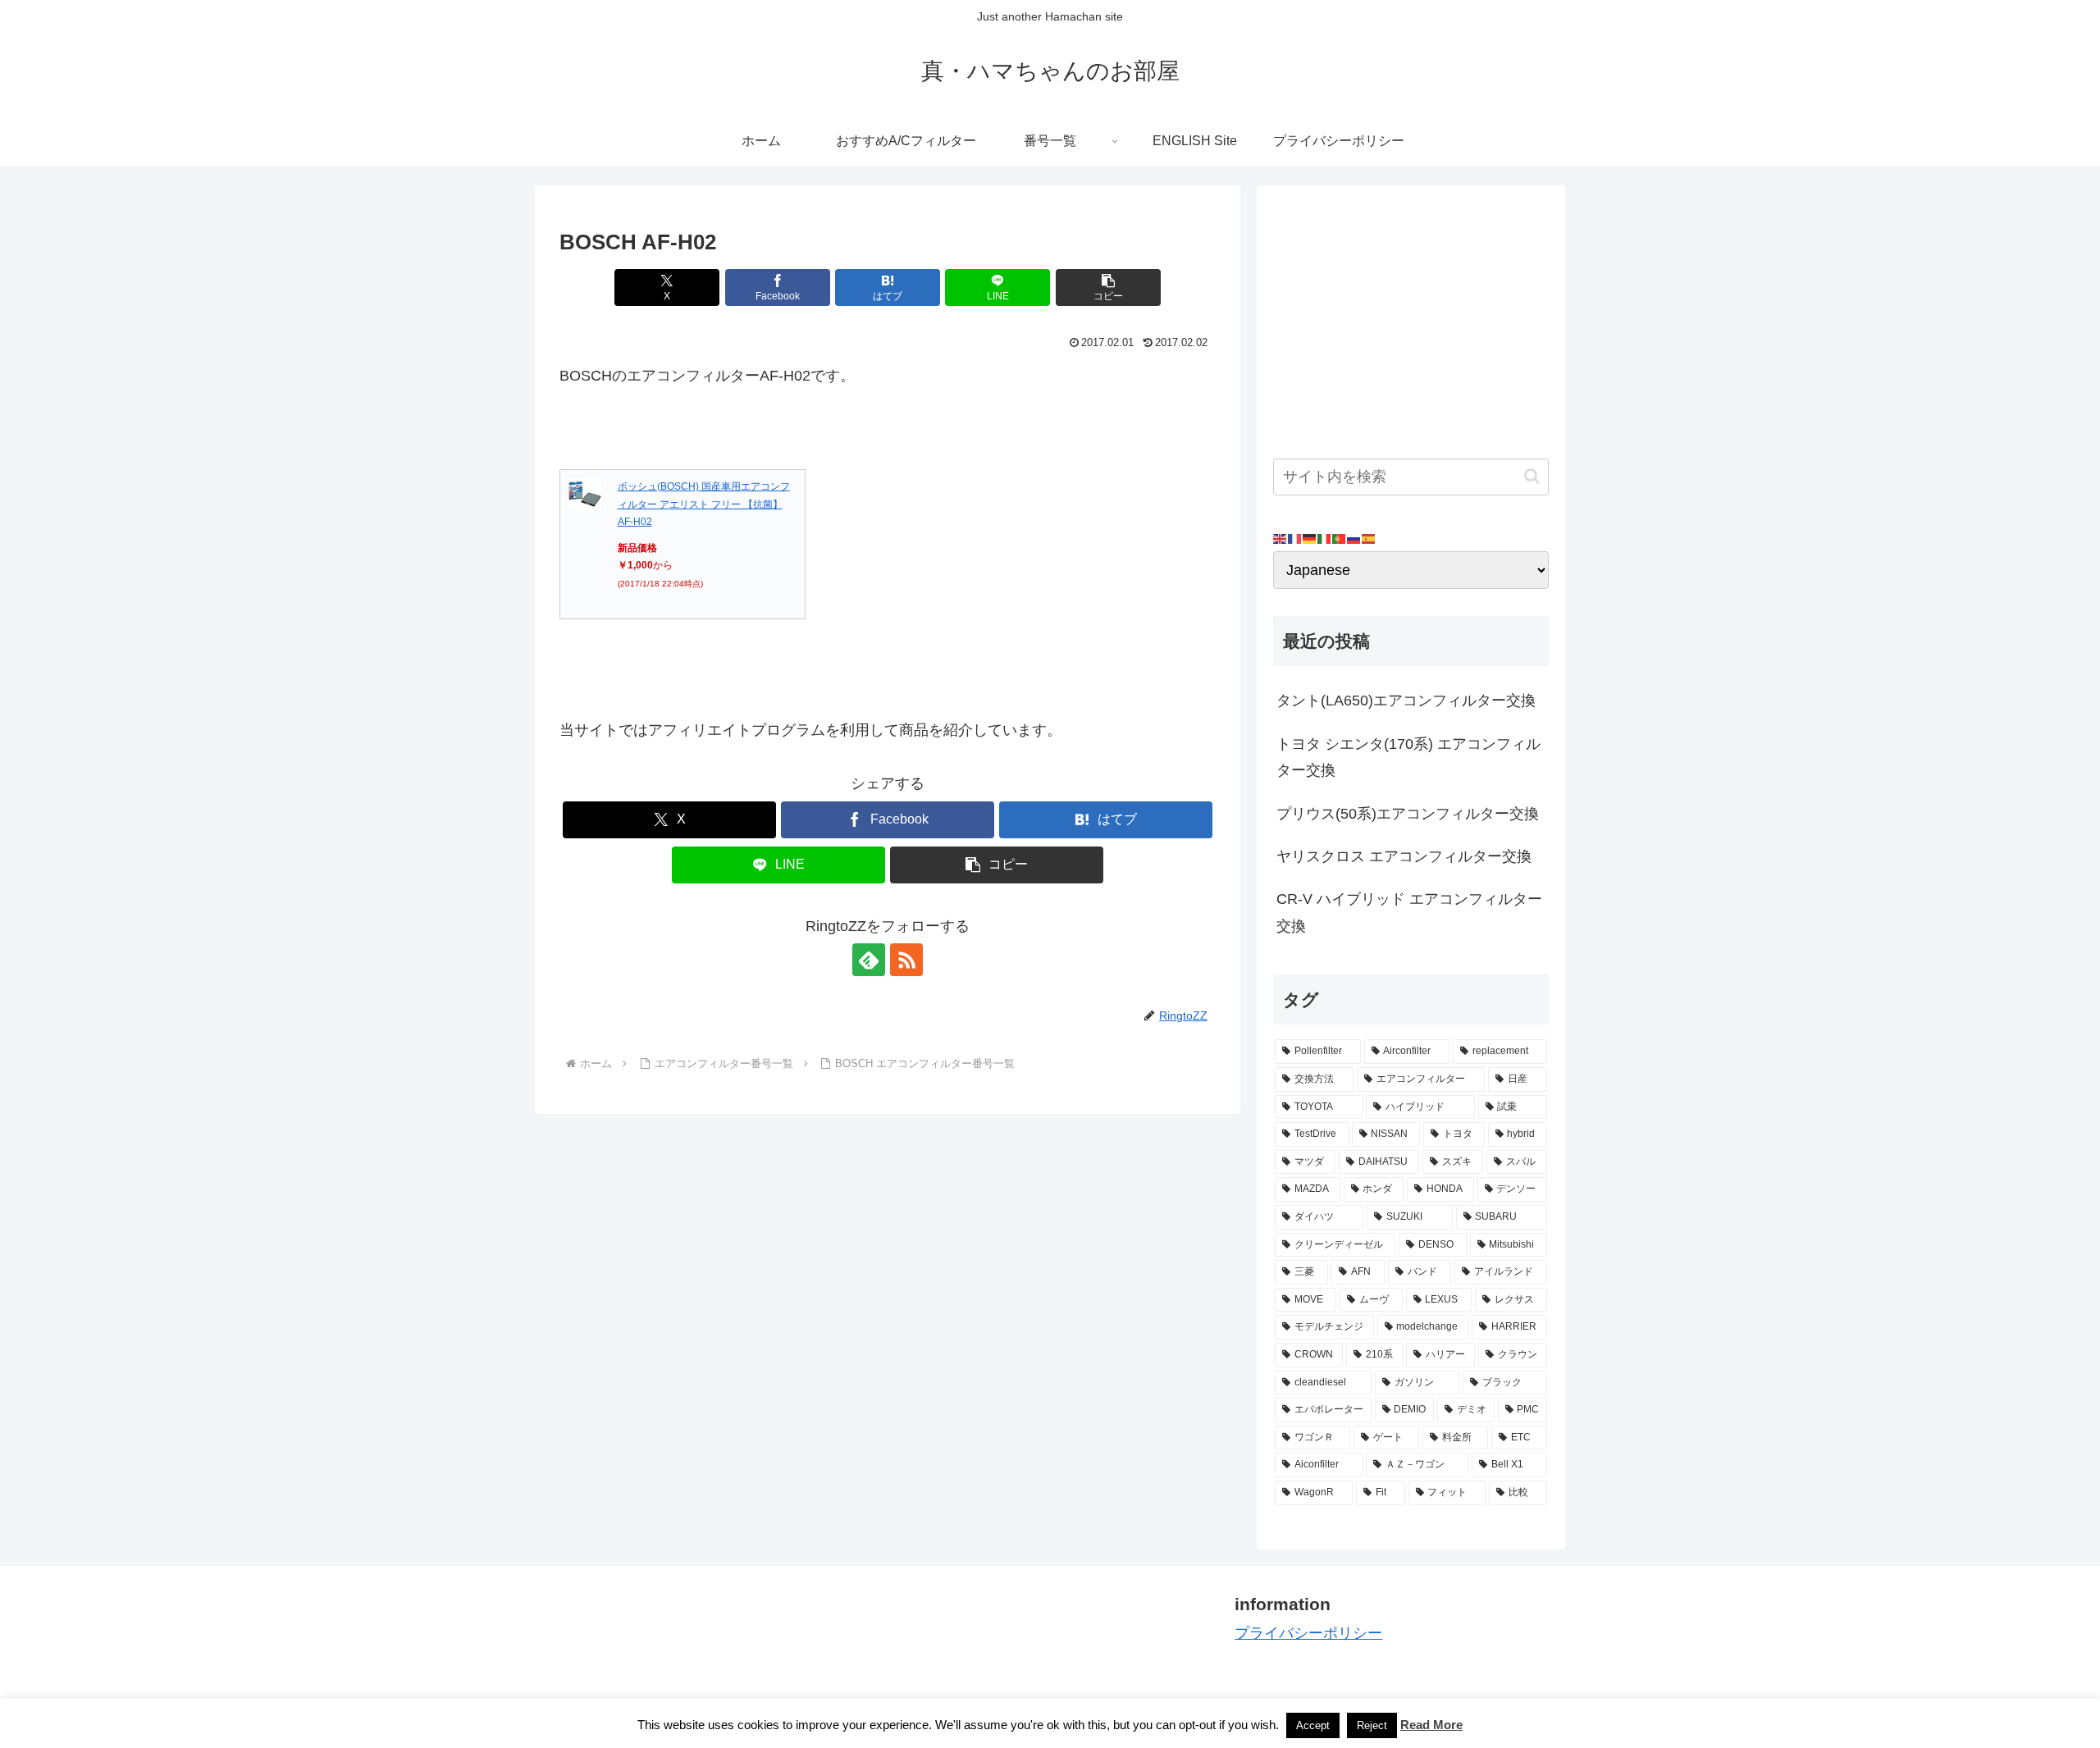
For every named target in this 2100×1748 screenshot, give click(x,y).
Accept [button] (1313, 1725)
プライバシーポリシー (1308, 1633)
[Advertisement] (1411, 317)
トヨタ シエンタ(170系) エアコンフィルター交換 (1408, 757)
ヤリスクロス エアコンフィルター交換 (1404, 856)
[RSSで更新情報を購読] (906, 960)
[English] (1281, 538)
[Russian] (1354, 538)
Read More (1431, 1725)
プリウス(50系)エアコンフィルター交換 (1408, 814)
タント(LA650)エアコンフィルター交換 (1406, 701)
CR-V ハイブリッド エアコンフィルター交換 (1409, 912)
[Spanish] (1369, 538)
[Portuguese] (1340, 538)
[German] (1310, 538)
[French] (1295, 538)
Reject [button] (1372, 1725)
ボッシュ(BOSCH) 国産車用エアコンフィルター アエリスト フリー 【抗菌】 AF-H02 (704, 504)
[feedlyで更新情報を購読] (869, 960)
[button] (1108, 288)
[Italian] (1325, 538)
